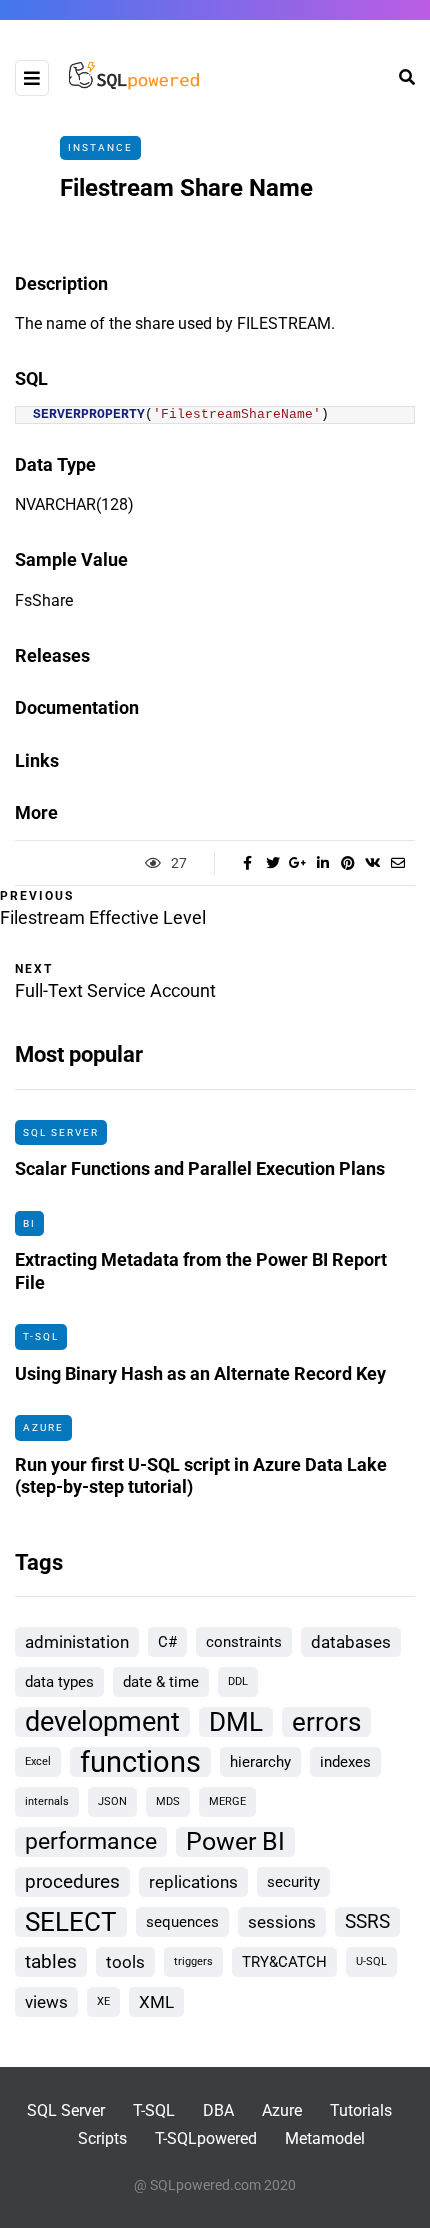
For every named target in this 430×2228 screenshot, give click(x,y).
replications (193, 1882)
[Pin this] (347, 863)
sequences (182, 1922)
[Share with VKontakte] (372, 863)
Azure (43, 1427)
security (293, 1882)
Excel (38, 1761)
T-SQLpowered (206, 2138)
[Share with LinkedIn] (322, 863)
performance (91, 1841)
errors (326, 1722)
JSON (112, 1801)
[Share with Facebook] (247, 863)
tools (125, 1962)
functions (140, 1762)
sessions (282, 1922)
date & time (161, 1682)
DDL (238, 1681)
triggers (193, 1961)
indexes (345, 1762)
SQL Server (61, 1132)
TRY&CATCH (284, 1962)
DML (236, 1722)
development (102, 1722)
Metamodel (325, 2138)
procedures (72, 1881)
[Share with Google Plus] (297, 863)
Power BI (235, 1841)
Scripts (102, 2138)
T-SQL (41, 1336)
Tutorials (361, 2110)
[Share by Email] (397, 863)
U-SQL (371, 1961)
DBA (218, 2110)
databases (351, 1642)
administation (77, 1642)
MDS (168, 1801)
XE (103, 2001)
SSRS (367, 1921)
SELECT (71, 1922)
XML (156, 2002)
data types (59, 1682)
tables (51, 1961)
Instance (100, 147)
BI (29, 1223)
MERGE (227, 1801)
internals (47, 1801)
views (46, 2002)
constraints (244, 1642)
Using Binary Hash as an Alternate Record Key (200, 1373)
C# (167, 1642)
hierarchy (260, 1762)
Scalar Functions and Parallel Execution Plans (200, 1168)
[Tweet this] (272, 863)
